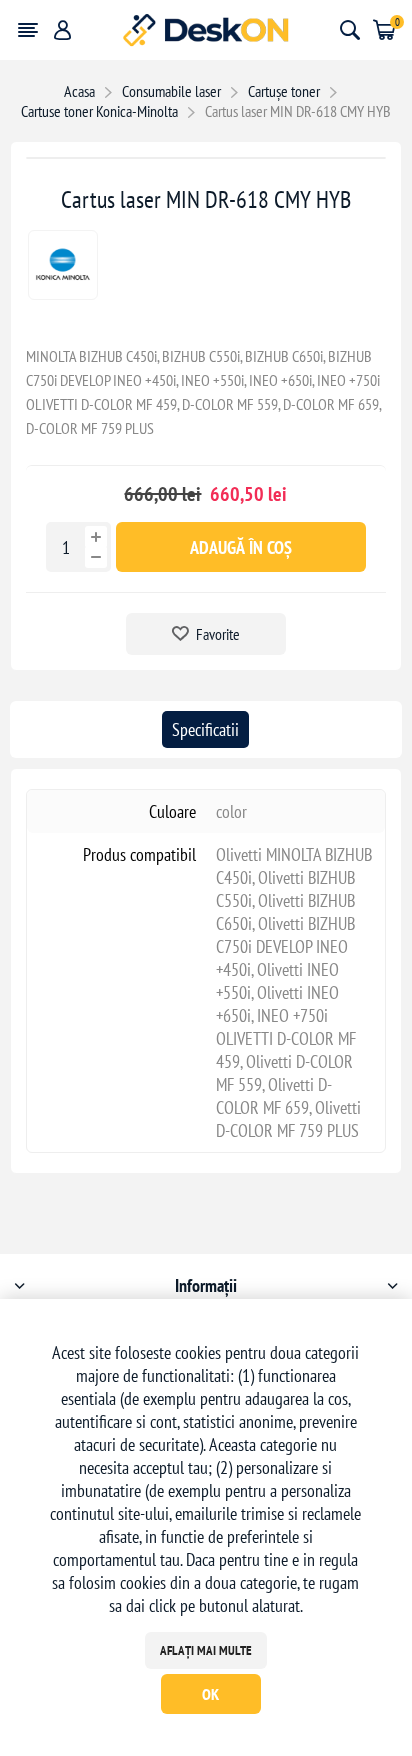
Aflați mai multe (206, 1650)
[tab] (205, 729)
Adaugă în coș (241, 547)
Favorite (218, 634)
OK (210, 1694)
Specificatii (205, 729)
